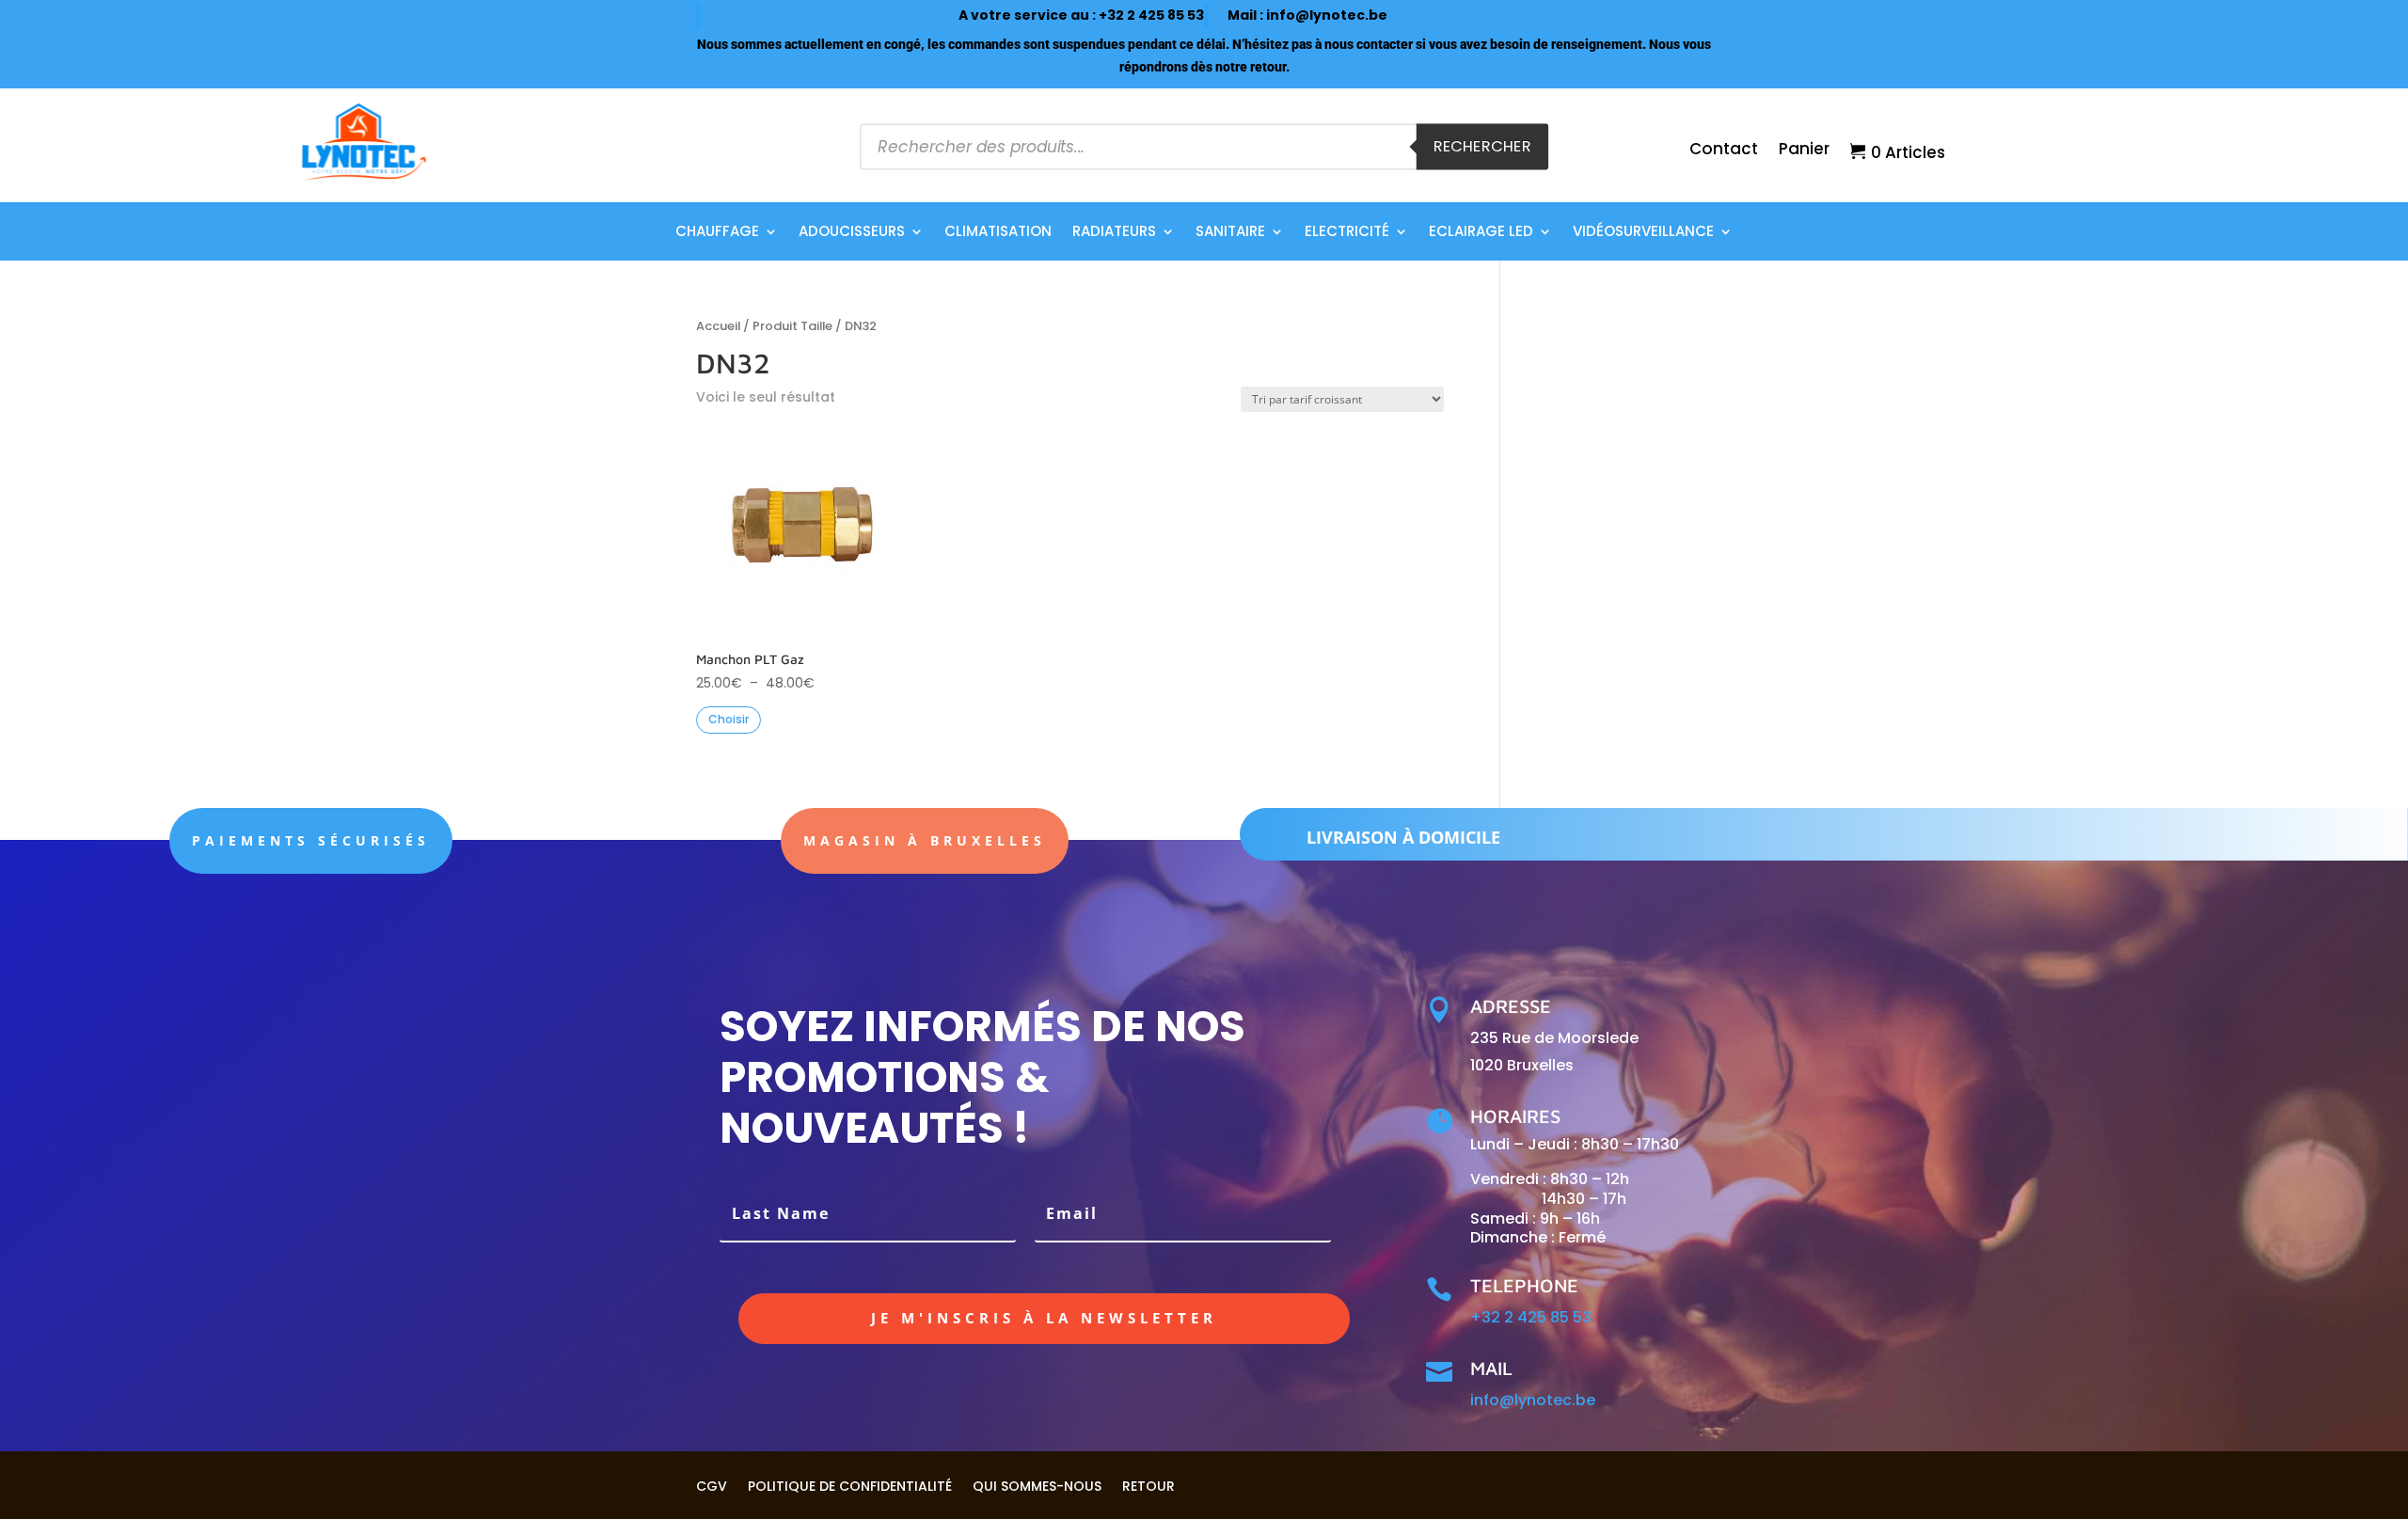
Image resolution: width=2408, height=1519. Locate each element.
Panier (1804, 151)
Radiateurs (1114, 233)
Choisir (729, 719)
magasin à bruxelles (925, 840)
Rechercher (1482, 146)
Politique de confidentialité (850, 1485)
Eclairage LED (1481, 233)
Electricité (1347, 233)
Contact (1724, 151)
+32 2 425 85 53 (1151, 15)
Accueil (718, 326)
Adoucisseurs (852, 233)
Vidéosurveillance (1643, 233)
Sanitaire (1230, 233)
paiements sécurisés (311, 840)
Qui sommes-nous (1037, 1485)
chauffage (717, 233)
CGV (712, 1485)
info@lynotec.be (1327, 15)
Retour (1149, 1485)
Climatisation (998, 233)
